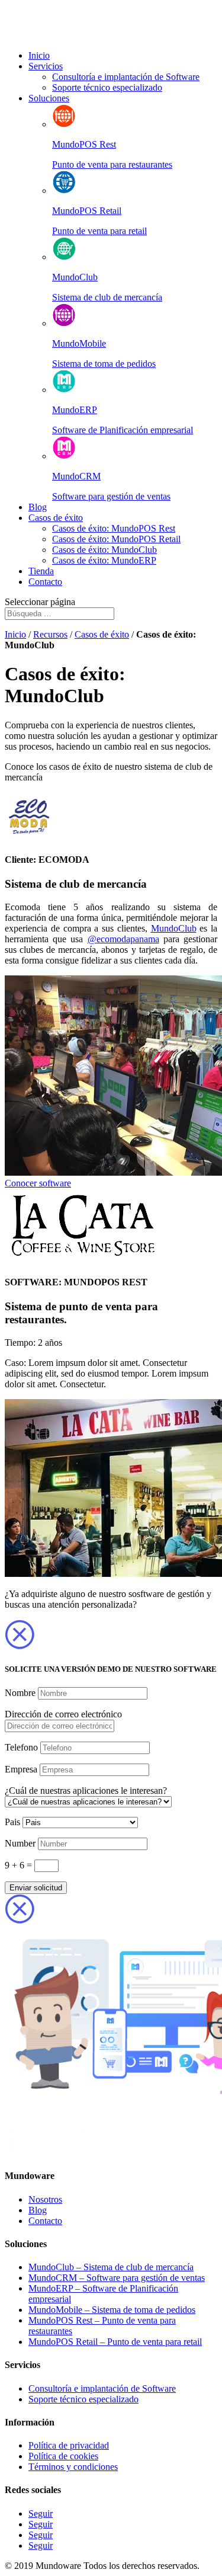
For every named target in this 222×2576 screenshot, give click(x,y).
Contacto (45, 582)
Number (20, 1843)
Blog (38, 507)
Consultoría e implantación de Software (126, 77)
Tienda (41, 571)
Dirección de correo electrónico (63, 1714)
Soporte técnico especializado (107, 87)
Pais (12, 1822)
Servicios (46, 66)
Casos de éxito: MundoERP (104, 560)
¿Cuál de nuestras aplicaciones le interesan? (86, 1791)
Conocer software (38, 1183)
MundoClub (174, 928)
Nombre (20, 1693)
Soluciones (49, 98)
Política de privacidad (69, 2445)
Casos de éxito (56, 518)
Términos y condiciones (73, 2467)
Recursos (50, 634)
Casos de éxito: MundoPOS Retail (116, 539)
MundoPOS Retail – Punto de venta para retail (115, 2342)
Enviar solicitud (36, 1888)
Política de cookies (63, 2456)
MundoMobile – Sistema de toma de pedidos (112, 2310)
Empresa (21, 1769)
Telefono (21, 1747)
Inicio (39, 55)
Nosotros (45, 2199)
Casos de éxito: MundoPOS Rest (114, 528)
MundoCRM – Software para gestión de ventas (117, 2278)
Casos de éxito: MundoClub (104, 550)
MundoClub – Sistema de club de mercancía (111, 2267)
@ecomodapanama (123, 939)
